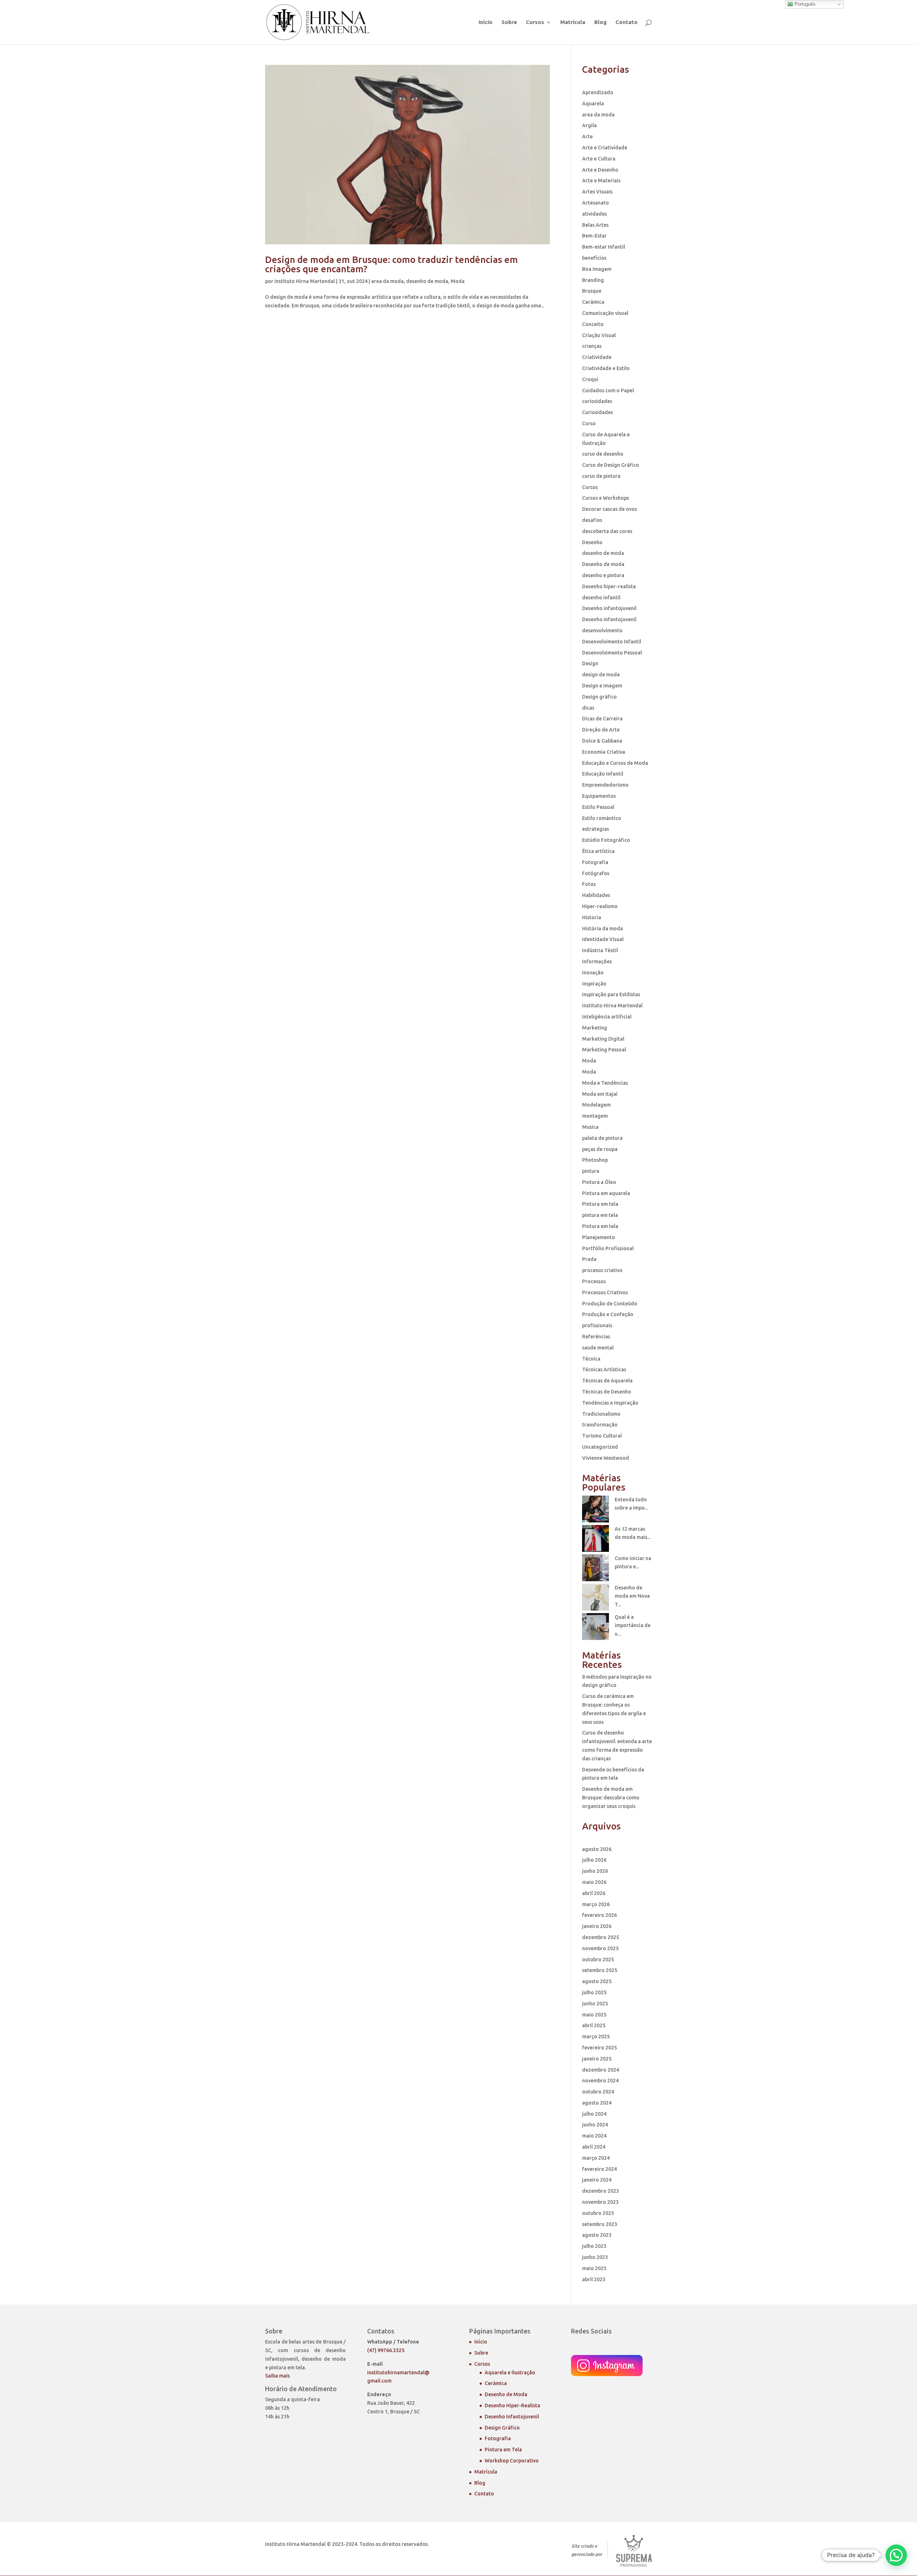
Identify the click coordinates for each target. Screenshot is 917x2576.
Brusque (592, 291)
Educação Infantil (603, 774)
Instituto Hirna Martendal (305, 281)
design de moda (601, 675)
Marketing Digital (603, 1039)
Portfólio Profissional (608, 1248)
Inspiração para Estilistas (611, 994)
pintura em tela (600, 1215)
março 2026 (596, 1904)
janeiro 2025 (597, 2059)
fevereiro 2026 (599, 1915)
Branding (593, 280)
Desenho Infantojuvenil (512, 2417)
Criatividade (597, 357)
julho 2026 (594, 1860)
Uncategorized (600, 1447)
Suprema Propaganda (634, 2551)
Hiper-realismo (600, 906)
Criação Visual (599, 335)
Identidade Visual (603, 939)
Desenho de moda (603, 564)
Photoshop (595, 1160)
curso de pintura (601, 476)
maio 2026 (594, 1882)
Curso (589, 423)
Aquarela (593, 104)
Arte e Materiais (601, 181)
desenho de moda (427, 281)
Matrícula (573, 22)
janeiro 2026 (597, 1926)
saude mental (598, 1348)
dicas (588, 708)
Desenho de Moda (506, 2394)
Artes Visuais (597, 192)
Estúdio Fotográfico (606, 840)
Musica (590, 1127)
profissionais (597, 1325)
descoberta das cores (607, 531)
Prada (589, 1259)
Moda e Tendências (605, 1083)
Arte (587, 136)
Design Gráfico (502, 2428)
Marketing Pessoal (604, 1050)
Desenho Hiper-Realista (512, 2405)
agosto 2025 (597, 1981)
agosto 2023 (597, 2235)
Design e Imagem (602, 686)
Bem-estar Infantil (604, 247)
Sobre (509, 22)
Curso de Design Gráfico (611, 465)
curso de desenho (603, 454)
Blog (600, 22)
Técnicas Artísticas (604, 1369)
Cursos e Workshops (606, 498)
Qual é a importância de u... (633, 1626)
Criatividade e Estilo (606, 368)
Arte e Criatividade (605, 148)
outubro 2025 (598, 1959)
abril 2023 (594, 2279)
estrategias (596, 829)
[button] (896, 2555)
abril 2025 (594, 2025)
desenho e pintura (603, 575)
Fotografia (595, 862)
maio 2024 (594, 2136)
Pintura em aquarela (606, 1193)
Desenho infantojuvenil (609, 608)
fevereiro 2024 (599, 2169)
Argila (589, 125)
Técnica (591, 1359)
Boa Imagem (597, 269)
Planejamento (599, 1237)
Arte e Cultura (599, 159)
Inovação (593, 973)
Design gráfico (599, 697)
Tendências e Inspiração (610, 1403)
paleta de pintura (602, 1138)
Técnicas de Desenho (607, 1392)
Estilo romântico (602, 818)
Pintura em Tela (503, 2450)
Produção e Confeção (608, 1314)
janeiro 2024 (597, 2180)
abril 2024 (594, 2147)
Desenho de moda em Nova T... (632, 1596)
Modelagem (596, 1105)
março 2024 (596, 2158)
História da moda (602, 929)
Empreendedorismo (605, 785)
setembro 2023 (600, 2224)
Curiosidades (597, 412)
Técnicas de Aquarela (607, 1381)
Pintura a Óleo (599, 1182)
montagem (595, 1116)
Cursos (535, 22)
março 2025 (596, 2037)
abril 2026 (594, 1893)
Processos (594, 1281)
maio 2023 (594, 2268)
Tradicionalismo (601, 1414)
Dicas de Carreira (602, 719)
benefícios (594, 258)
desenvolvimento (602, 630)
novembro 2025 (600, 1948)
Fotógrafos (596, 873)
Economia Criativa (604, 752)
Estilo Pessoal (598, 807)
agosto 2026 (597, 1849)
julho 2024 (594, 2114)
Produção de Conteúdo (610, 1304)
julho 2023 (594, 2246)
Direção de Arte (601, 730)
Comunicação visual (605, 313)
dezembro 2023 (601, 2191)
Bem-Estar (594, 236)
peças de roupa (600, 1149)
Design (590, 663)
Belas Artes (595, 225)
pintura (591, 1171)
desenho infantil (601, 598)
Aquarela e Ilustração (510, 2373)
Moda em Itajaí (600, 1094)
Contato (626, 22)
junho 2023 (595, 2257)
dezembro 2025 (601, 1937)
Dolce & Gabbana (602, 741)
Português (804, 4)
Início (486, 22)
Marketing (595, 1028)
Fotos (589, 884)
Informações (597, 961)
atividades (594, 214)
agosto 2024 (597, 2103)
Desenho (592, 542)
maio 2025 (594, 2015)
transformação (600, 1425)
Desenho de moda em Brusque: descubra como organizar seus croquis (611, 1798)
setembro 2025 (600, 1970)
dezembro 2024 (601, 2070)
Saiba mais (277, 2376)
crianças (592, 346)
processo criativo (602, 1270)
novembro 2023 (600, 2202)
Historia (592, 917)
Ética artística (598, 851)
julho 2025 (594, 1992)
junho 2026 (595, 1871)
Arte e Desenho (600, 170)
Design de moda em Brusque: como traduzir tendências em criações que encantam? (392, 264)
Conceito (593, 324)
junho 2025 (595, 2004)
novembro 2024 (600, 2081)
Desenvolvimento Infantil (612, 642)
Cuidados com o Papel (608, 390)
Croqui (590, 379)
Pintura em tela (600, 1204)
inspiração (594, 984)
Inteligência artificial (607, 1017)
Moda (458, 281)
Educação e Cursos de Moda (615, 763)
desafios (592, 520)
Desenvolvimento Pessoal (612, 653)
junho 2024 (595, 2125)
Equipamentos (599, 796)
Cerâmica (593, 302)
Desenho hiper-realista (609, 586)
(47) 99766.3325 (386, 2350)
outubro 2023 (598, 2213)
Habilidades (596, 895)
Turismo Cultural (602, 1436)
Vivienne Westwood (606, 1458)
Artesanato (596, 203)
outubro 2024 (598, 2092)
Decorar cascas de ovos (609, 509)
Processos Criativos (605, 1292)
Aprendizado (598, 92)
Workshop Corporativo (512, 2461)
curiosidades (597, 401)
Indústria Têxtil (600, 950)
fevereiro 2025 (599, 2048)
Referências (596, 1337)
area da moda (387, 281)
